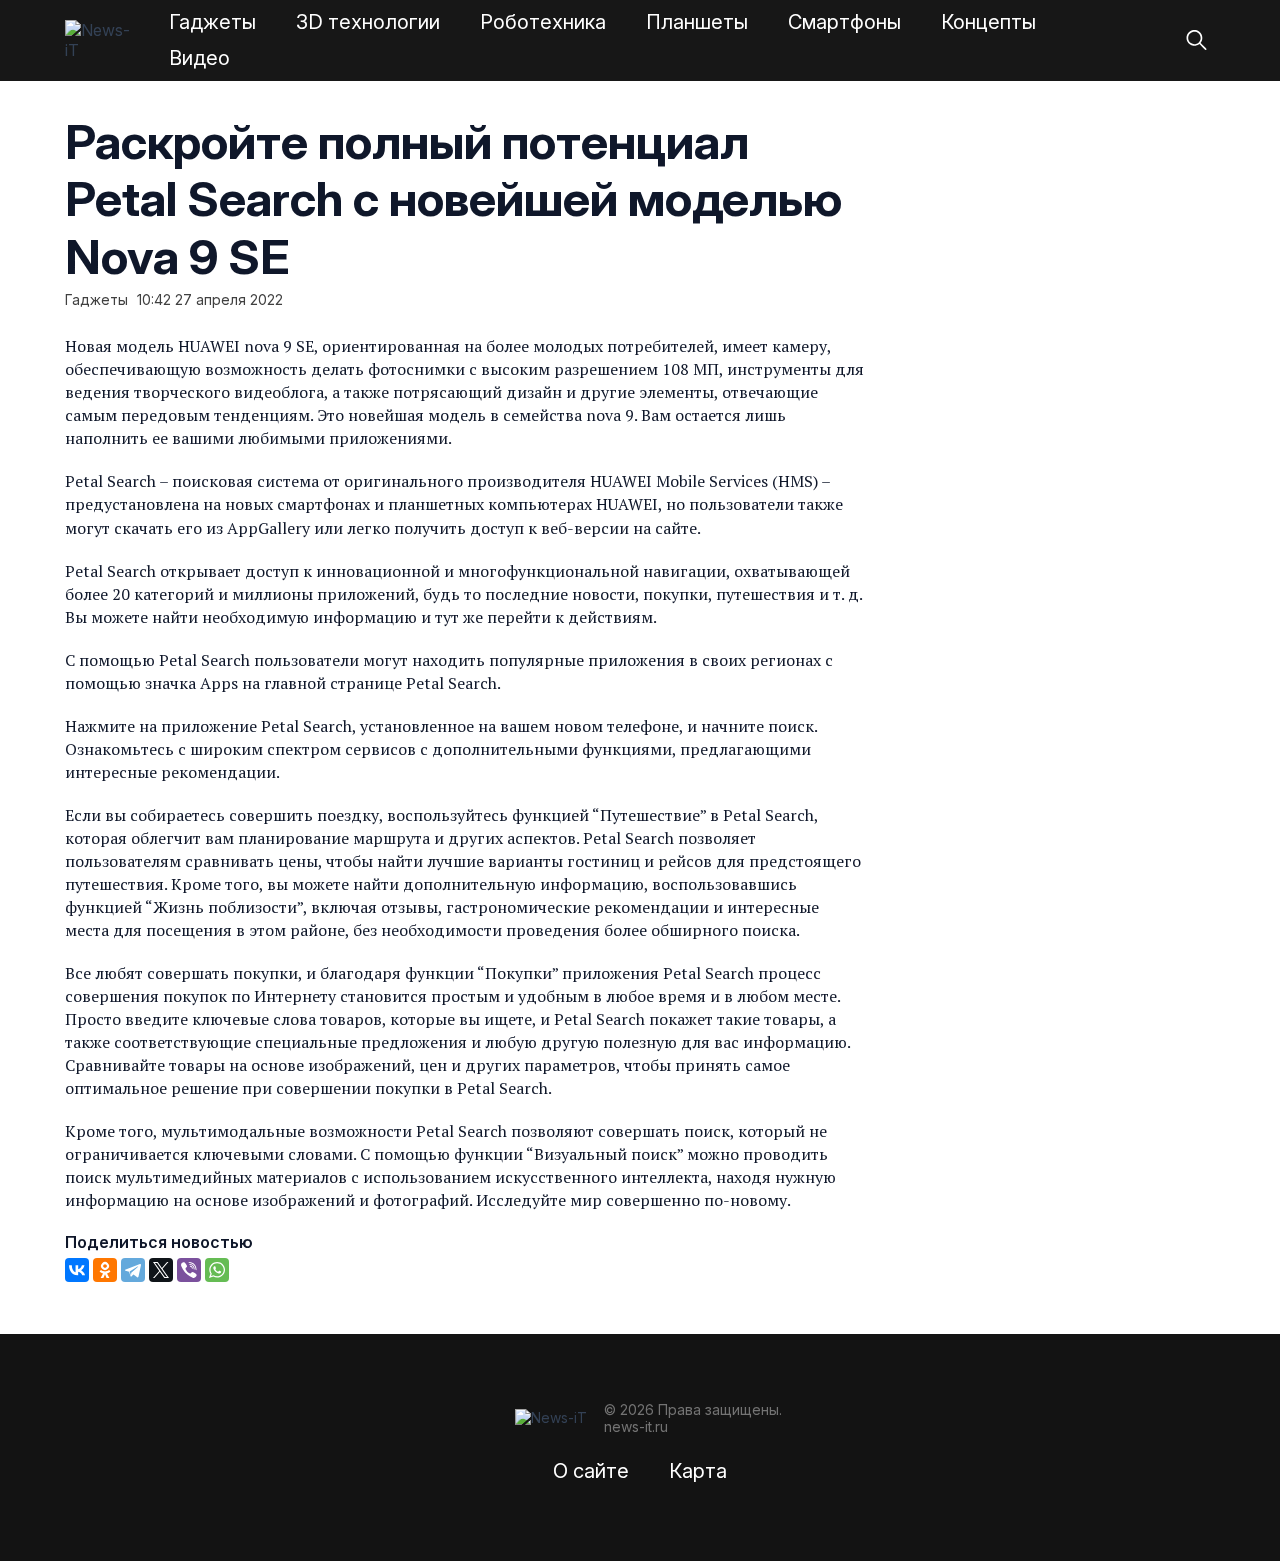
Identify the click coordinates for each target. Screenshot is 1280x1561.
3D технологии (368, 22)
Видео (199, 58)
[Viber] (189, 1270)
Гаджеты (212, 22)
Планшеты (697, 22)
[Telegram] (133, 1270)
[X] (161, 1270)
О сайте (591, 1471)
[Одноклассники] (105, 1270)
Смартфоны (844, 22)
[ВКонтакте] (77, 1270)
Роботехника (543, 22)
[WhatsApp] (217, 1270)
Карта (698, 1471)
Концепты (988, 22)
